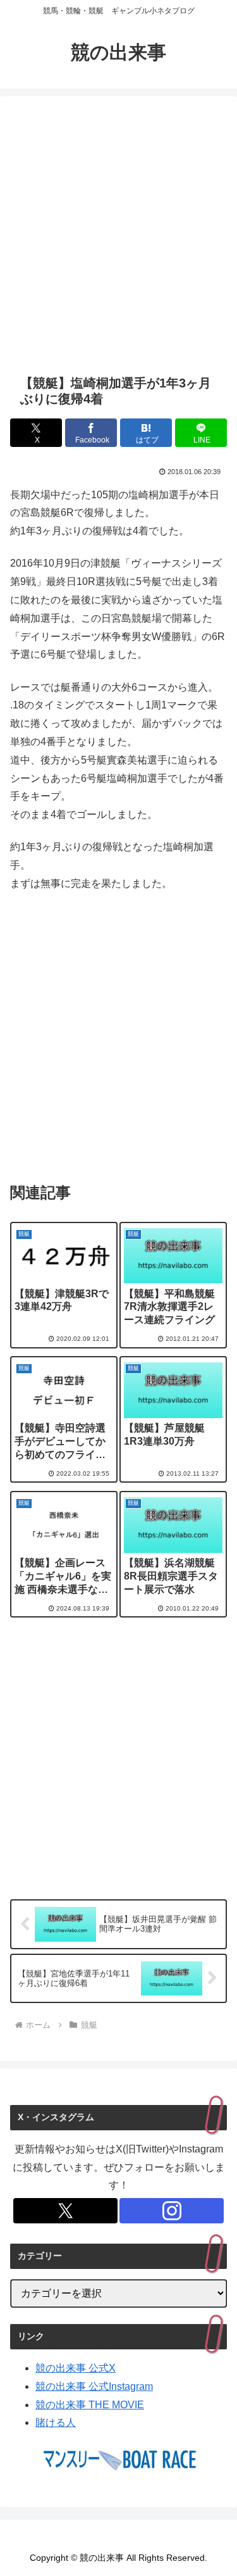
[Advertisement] (118, 235)
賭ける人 (56, 2422)
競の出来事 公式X (76, 2368)
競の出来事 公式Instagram (94, 2386)
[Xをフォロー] (65, 2211)
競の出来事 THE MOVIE (90, 2405)
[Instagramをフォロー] (172, 2211)
